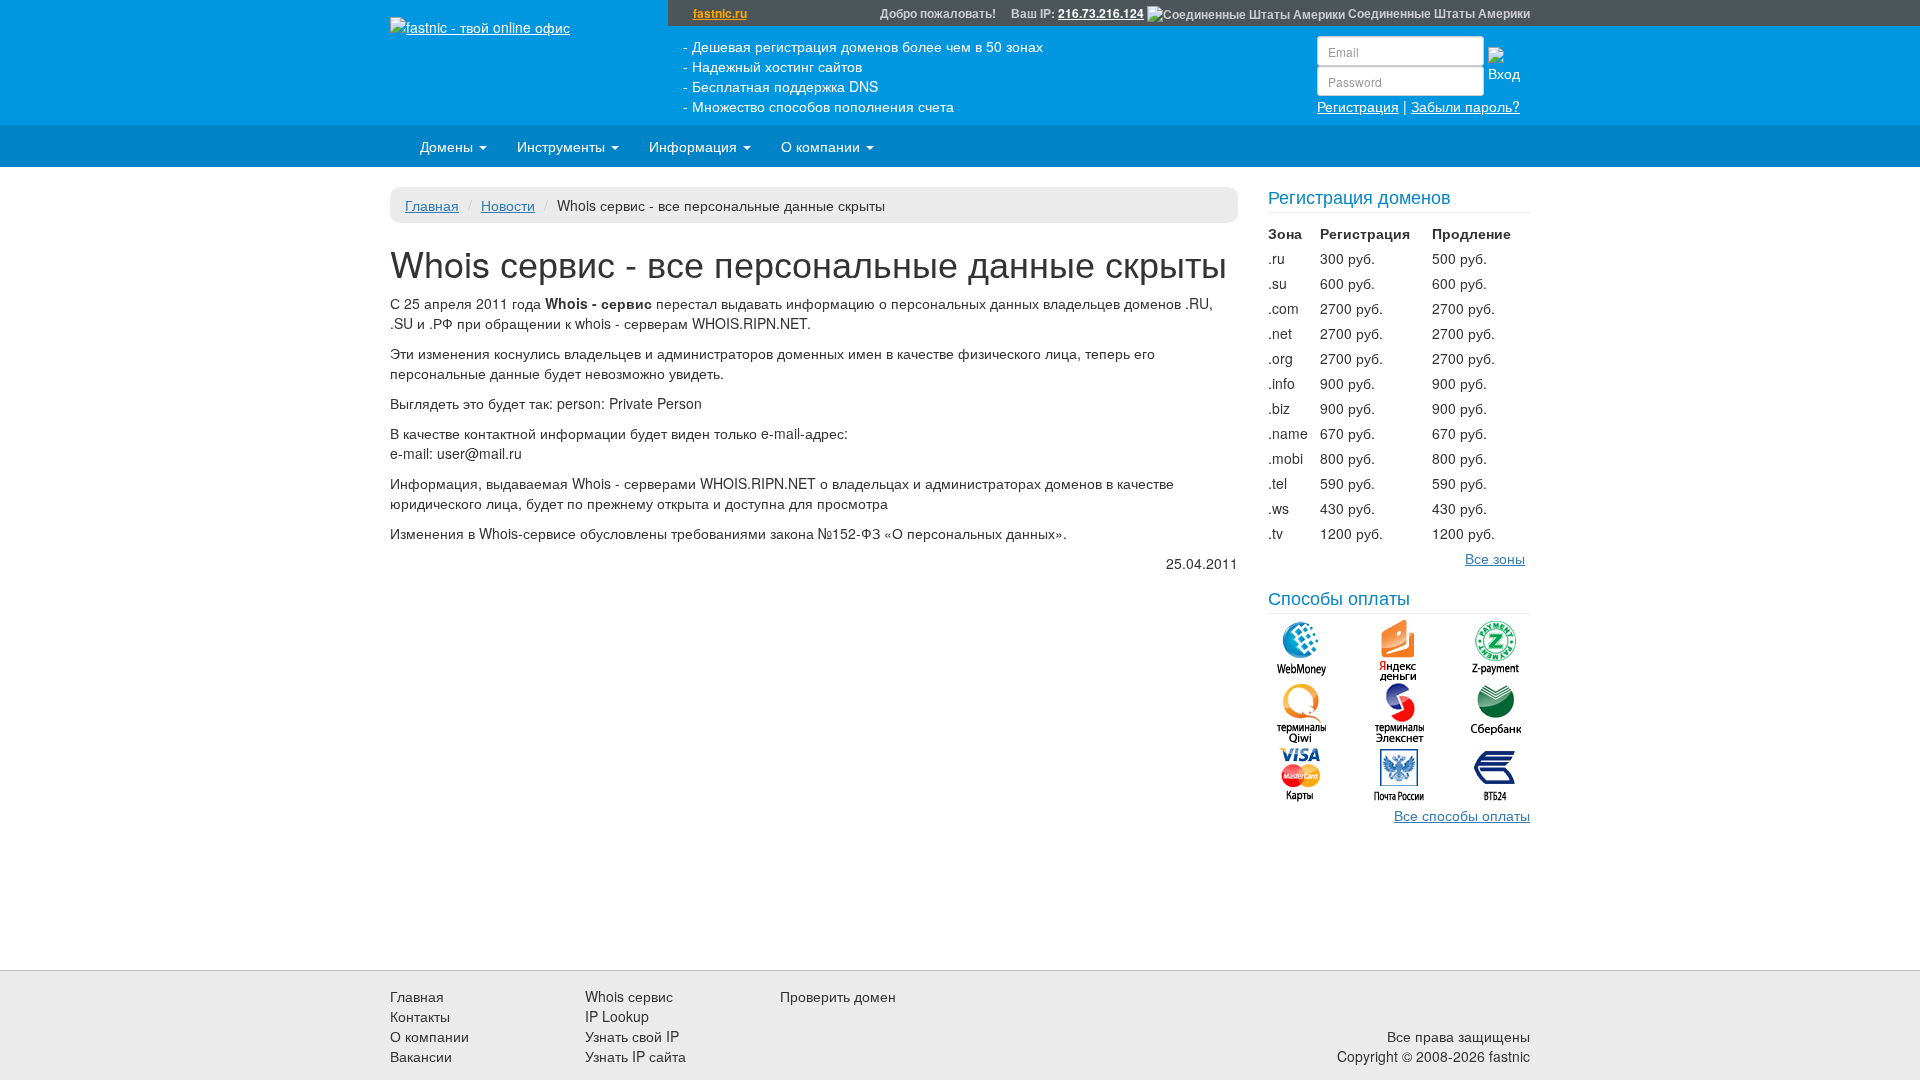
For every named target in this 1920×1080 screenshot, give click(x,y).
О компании (429, 1036)
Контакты (420, 1016)
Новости (508, 205)
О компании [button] (822, 146)
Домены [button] (448, 146)
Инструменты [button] (563, 146)
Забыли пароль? (1465, 106)
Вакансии (421, 1056)
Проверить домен (838, 996)
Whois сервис (629, 996)
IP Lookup (617, 1016)
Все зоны (1495, 558)
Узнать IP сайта (635, 1056)
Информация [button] (695, 146)
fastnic (1509, 1056)
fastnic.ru (720, 13)
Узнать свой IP (632, 1036)
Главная (432, 205)
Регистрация (1358, 106)
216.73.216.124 (1101, 13)
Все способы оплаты (1462, 815)
